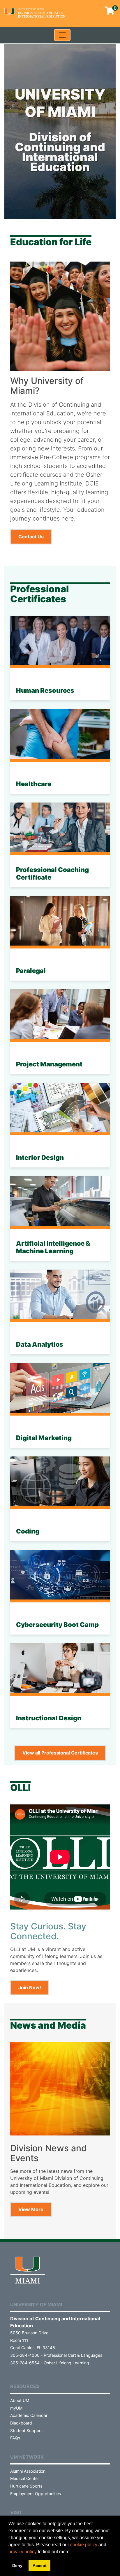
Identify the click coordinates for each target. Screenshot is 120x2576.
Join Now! (30, 1987)
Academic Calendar (29, 2415)
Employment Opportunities (36, 2494)
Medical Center (25, 2478)
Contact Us (31, 537)
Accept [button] (40, 2565)
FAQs (15, 2438)
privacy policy (23, 2552)
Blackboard (21, 2423)
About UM (20, 2400)
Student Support (26, 2430)
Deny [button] (17, 2565)
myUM (16, 2408)
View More (31, 2209)
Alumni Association (28, 2471)
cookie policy (84, 2545)
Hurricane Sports (26, 2486)
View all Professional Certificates (60, 1753)
